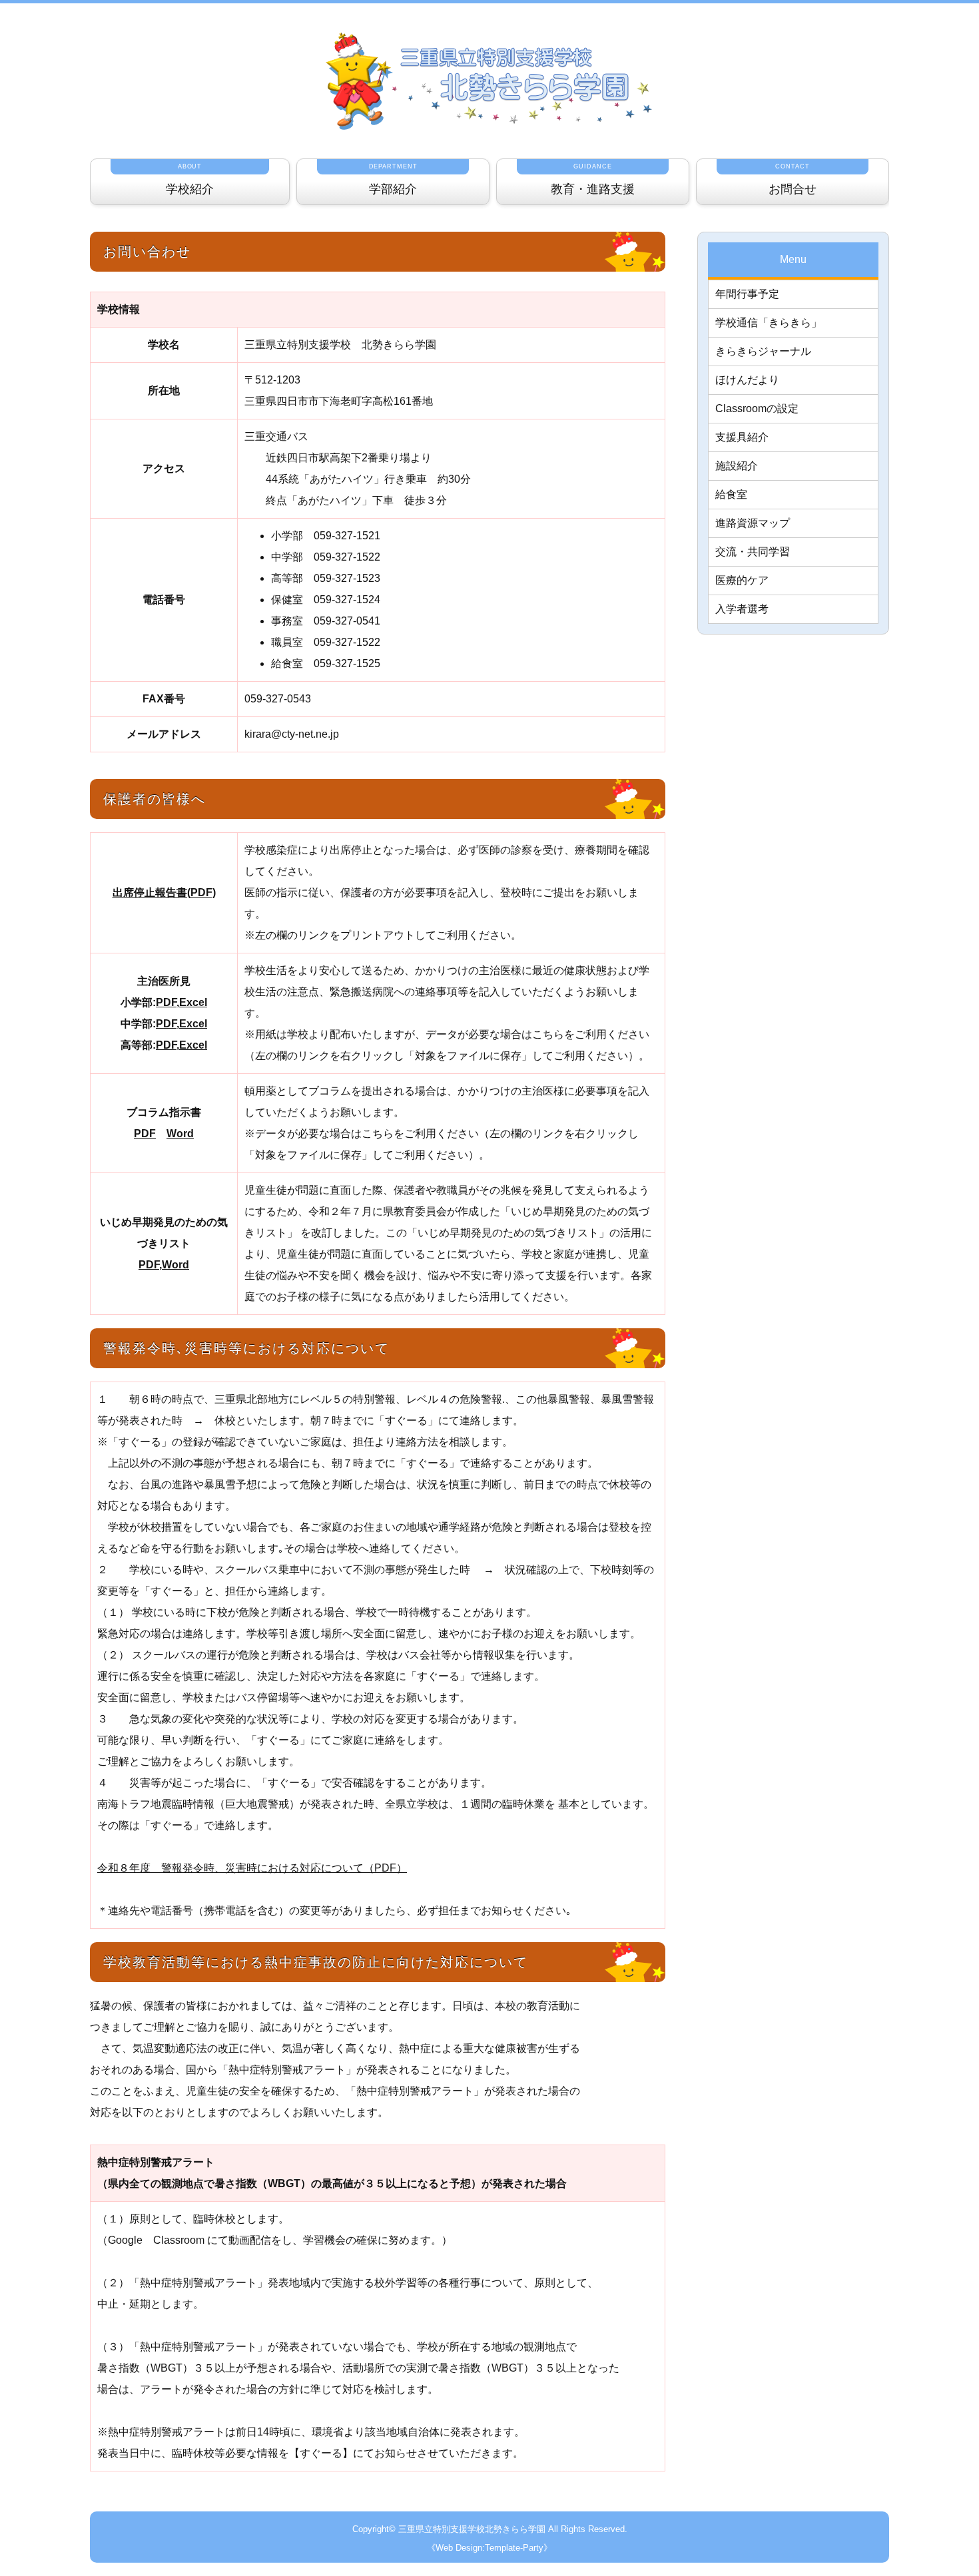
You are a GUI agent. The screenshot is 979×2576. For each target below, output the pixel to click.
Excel (193, 1002)
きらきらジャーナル (763, 351)
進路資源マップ (753, 523)
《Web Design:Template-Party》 (489, 2548)
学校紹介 (190, 179)
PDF (166, 1002)
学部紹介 (393, 179)
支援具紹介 (742, 437)
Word (180, 1134)
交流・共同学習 (753, 552)
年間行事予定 (747, 294)
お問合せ (793, 179)
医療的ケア (742, 580)
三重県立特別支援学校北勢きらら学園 (472, 2529)
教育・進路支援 (593, 179)
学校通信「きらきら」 (769, 323)
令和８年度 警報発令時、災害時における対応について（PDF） (252, 1868)
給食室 (731, 494)
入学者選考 (742, 609)
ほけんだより (747, 380)
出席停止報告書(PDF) (164, 893)
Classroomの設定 (757, 408)
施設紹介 (737, 466)
